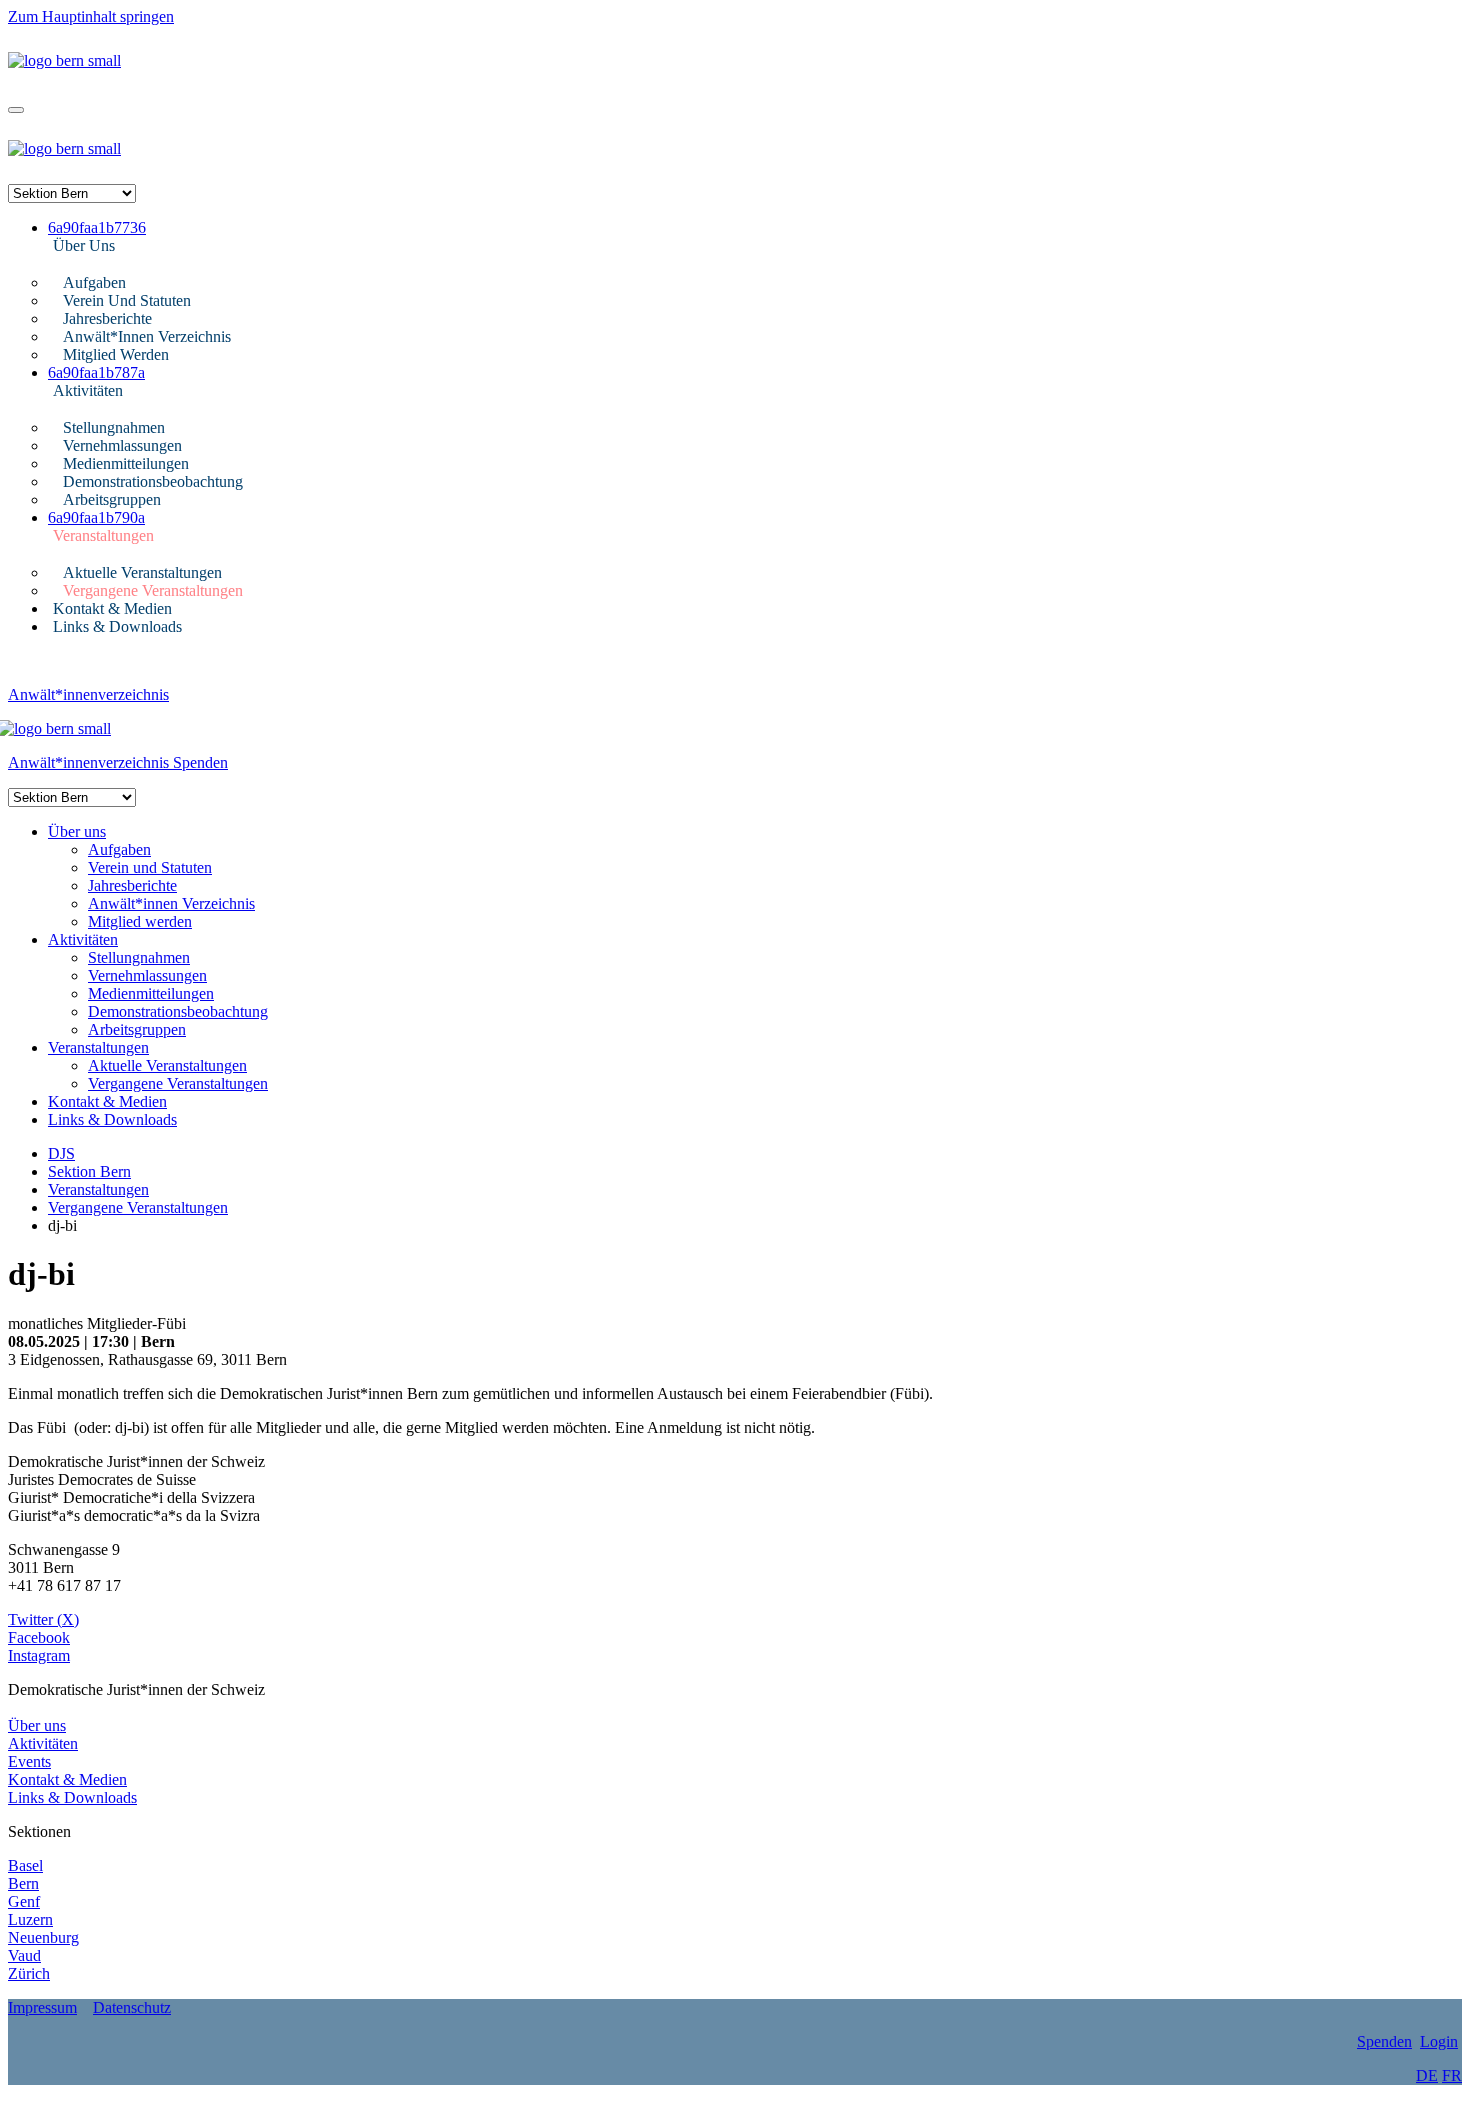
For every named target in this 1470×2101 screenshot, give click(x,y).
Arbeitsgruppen (112, 499)
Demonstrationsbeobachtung (153, 481)
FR (1452, 2075)
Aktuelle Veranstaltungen (142, 572)
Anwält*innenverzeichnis (88, 694)
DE (1427, 2075)
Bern (23, 1883)
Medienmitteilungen (126, 463)
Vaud (24, 1955)
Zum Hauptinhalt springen (91, 16)
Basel (25, 1865)
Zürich (29, 1973)
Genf (24, 1901)
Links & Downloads (117, 626)
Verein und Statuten (127, 300)
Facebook (39, 1637)
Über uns (84, 245)
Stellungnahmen (114, 427)
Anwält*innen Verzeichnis (147, 336)
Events (29, 1761)
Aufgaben (94, 282)
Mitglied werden (116, 354)
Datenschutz (132, 2007)
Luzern (30, 1919)
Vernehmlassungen (122, 445)
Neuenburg (43, 1937)
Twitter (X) (43, 1619)
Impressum (42, 2007)
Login (1439, 2041)
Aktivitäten (88, 390)
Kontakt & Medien (112, 608)
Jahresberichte (107, 318)
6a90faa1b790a (96, 517)
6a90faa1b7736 (97, 227)
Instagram (39, 1655)
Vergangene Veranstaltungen (153, 590)
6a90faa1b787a (96, 372)
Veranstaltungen (103, 535)
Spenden (200, 762)
